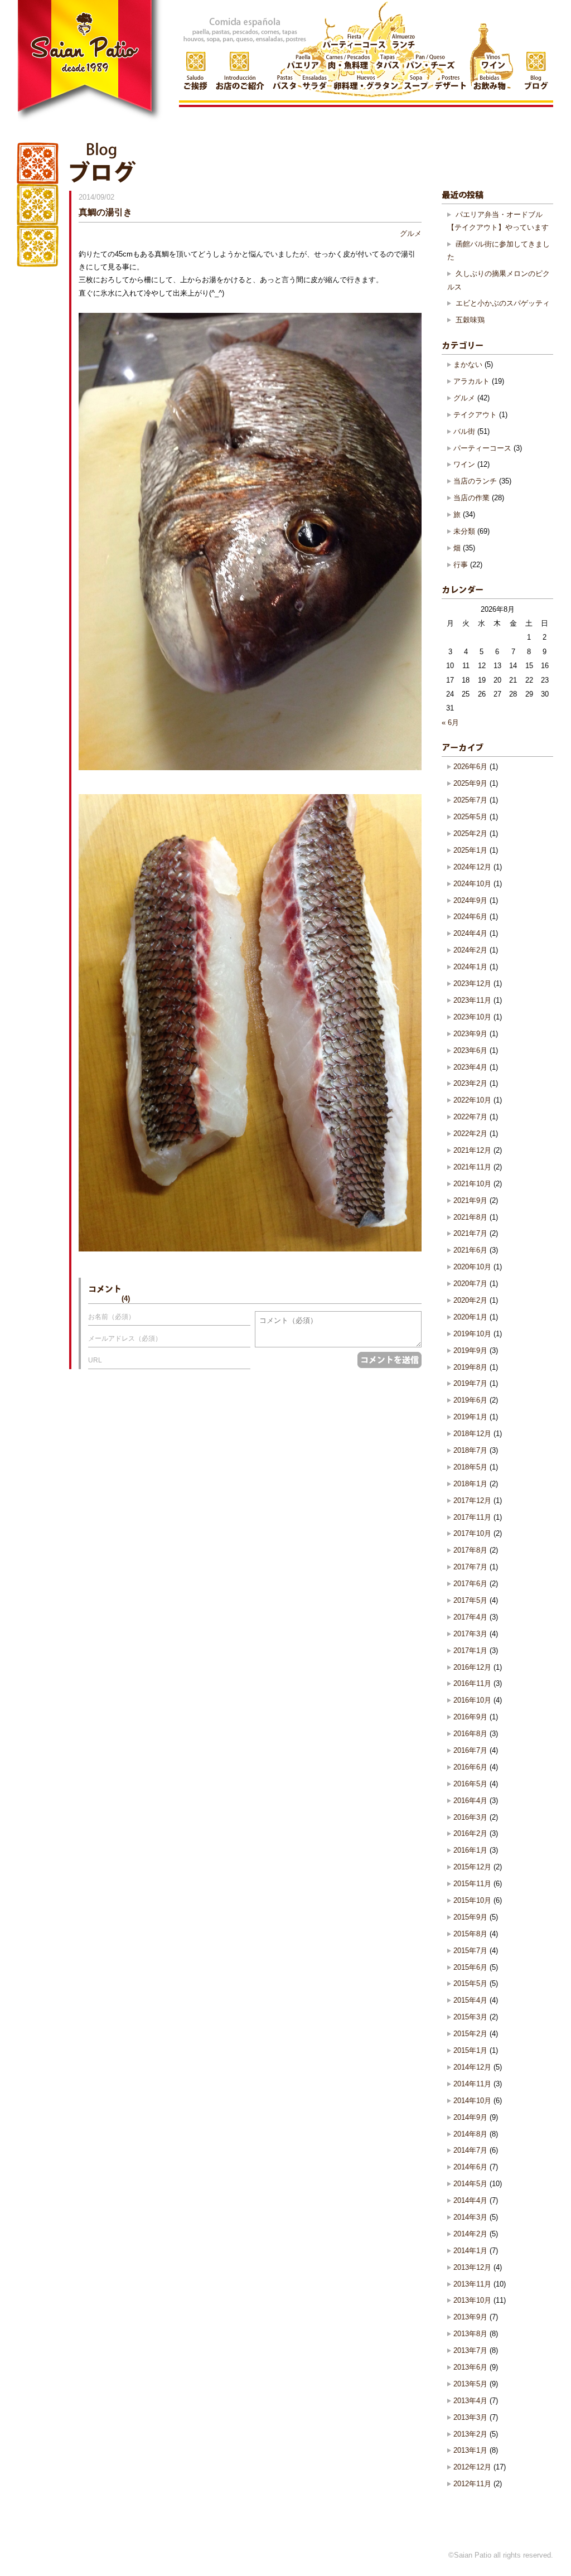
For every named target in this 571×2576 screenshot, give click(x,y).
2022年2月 (470, 1134)
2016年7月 (470, 1750)
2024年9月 (470, 900)
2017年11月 (472, 1517)
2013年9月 (470, 2317)
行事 (461, 565)
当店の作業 (471, 498)
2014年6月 (470, 2167)
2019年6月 (470, 1400)
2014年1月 (470, 2251)
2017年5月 (470, 1600)
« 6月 (450, 722)
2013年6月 (470, 2367)
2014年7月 (470, 2150)
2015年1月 (470, 2050)
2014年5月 (470, 2184)
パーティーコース (482, 448)
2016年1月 (470, 1850)
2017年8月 (470, 1550)
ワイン (464, 464)
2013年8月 (470, 2334)
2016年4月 (470, 1801)
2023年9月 (470, 1034)
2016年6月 (470, 1767)
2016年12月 (472, 1667)
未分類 (464, 531)
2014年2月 (470, 2234)
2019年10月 (472, 1334)
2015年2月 (470, 2034)
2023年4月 (470, 1067)
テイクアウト (475, 415)
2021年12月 (472, 1150)
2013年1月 (470, 2450)
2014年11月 (472, 2084)
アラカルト (471, 381)
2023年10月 (472, 1017)
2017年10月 (472, 1533)
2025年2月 (470, 833)
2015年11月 (472, 1884)
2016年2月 (470, 1833)
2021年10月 (472, 1184)
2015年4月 (470, 2000)
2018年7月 (470, 1450)
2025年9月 (470, 783)
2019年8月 (470, 1367)
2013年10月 (472, 2300)
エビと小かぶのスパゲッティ (503, 303)
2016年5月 (470, 1784)
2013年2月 (470, 2434)
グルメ (411, 233)
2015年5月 (470, 1983)
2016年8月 (470, 1734)
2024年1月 (470, 967)
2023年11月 (472, 1000)
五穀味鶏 (470, 320)
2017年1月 (470, 1651)
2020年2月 (470, 1300)
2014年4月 (470, 2200)
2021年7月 (470, 1233)
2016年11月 (472, 1683)
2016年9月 (470, 1717)
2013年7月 (470, 2350)
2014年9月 (470, 2117)
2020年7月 (470, 1284)
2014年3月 (470, 2217)
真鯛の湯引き (105, 212)
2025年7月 (470, 800)
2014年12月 (472, 2067)
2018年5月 (470, 1467)
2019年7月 (470, 1383)
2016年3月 (470, 1817)
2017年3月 (470, 1634)
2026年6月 (470, 767)
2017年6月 (470, 1584)
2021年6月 (470, 1250)
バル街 (464, 431)
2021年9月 (470, 1200)
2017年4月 (470, 1617)
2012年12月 (472, 2467)
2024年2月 (470, 950)
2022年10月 (472, 1100)
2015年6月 (470, 1967)
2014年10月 (472, 2101)
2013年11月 (472, 2284)
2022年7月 (470, 1117)
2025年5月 (470, 817)
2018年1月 (470, 1484)
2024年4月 (470, 933)
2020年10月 (472, 1267)
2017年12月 (472, 1500)
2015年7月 (470, 1951)
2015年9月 (470, 1917)
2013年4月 (470, 2401)
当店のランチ (475, 481)
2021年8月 (470, 1217)
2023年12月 (472, 983)
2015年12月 (472, 1867)
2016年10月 (472, 1700)
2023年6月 (470, 1050)
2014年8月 (470, 2134)
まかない (468, 364)
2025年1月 (470, 850)
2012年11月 (472, 2484)
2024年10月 (472, 884)
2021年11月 (472, 1167)
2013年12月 (472, 2267)
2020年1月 (470, 1317)
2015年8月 (470, 1934)
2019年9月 (470, 1350)
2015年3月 (470, 2017)
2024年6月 (470, 917)
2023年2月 (470, 1083)
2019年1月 (470, 1417)
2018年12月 (472, 1434)
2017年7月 (470, 1567)
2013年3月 (470, 2417)
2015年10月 (472, 1900)
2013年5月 (470, 2384)
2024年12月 (472, 867)
